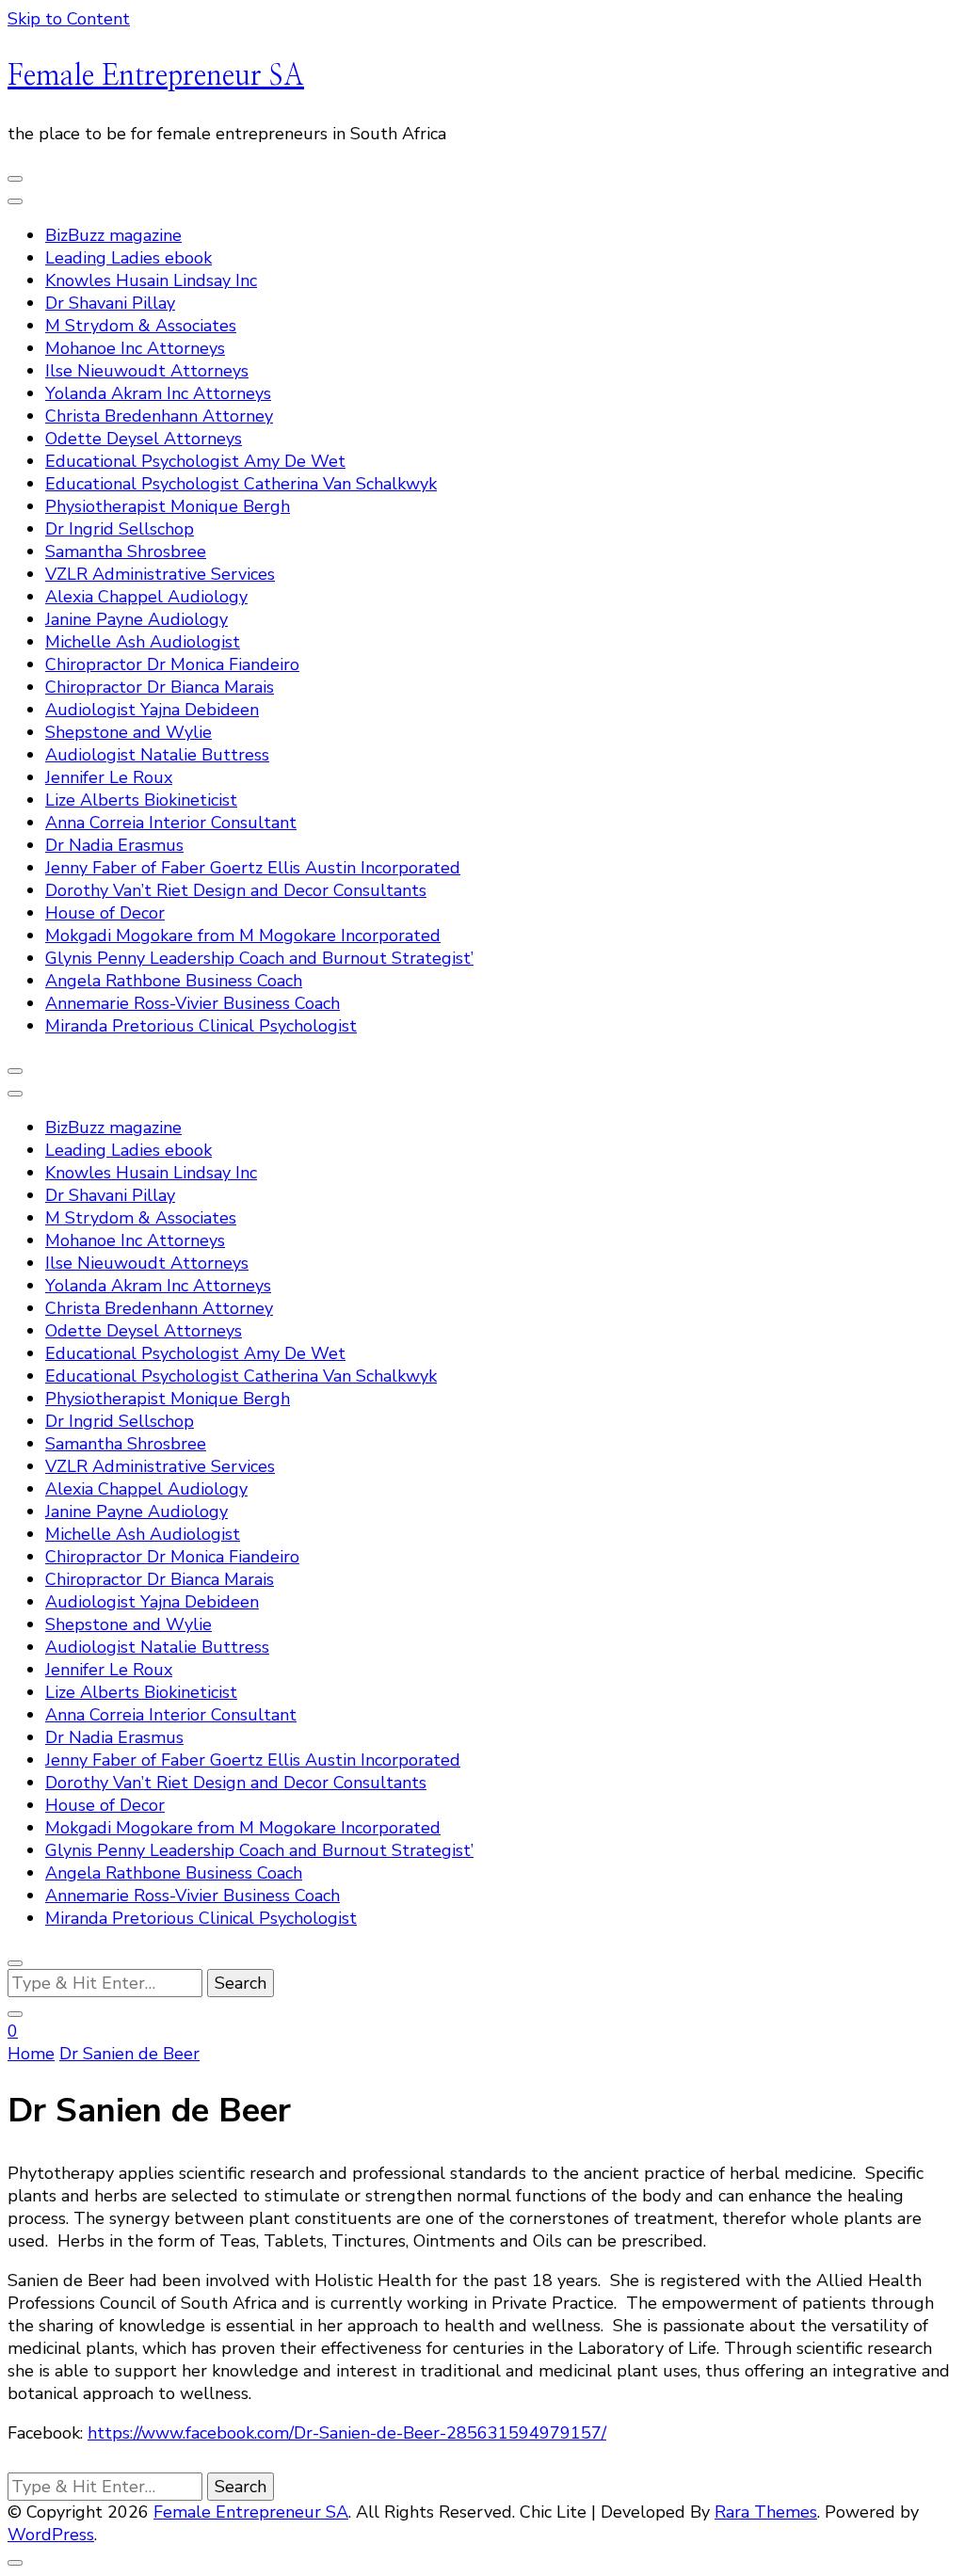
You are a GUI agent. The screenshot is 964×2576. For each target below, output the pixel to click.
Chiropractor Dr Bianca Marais (160, 687)
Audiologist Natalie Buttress (157, 755)
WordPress (51, 2535)
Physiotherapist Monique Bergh (168, 506)
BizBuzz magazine (113, 235)
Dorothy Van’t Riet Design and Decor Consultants (236, 890)
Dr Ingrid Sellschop (120, 529)
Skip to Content (69, 19)
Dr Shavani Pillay (110, 303)
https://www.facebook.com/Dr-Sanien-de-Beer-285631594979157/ (347, 2433)
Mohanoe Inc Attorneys (135, 348)
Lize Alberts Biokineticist (141, 800)
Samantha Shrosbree (126, 552)
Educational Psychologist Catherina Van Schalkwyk (241, 484)
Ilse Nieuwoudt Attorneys (147, 371)
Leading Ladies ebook (129, 258)
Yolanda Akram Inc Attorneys (158, 393)
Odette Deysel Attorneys (144, 439)
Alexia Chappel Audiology (146, 597)
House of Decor (105, 913)
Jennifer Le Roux (109, 777)
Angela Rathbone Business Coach (174, 981)
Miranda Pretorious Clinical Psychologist (201, 1026)
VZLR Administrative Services (160, 574)
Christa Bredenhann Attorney (159, 416)
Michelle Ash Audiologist (143, 642)
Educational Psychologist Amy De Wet (195, 461)
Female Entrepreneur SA (156, 76)
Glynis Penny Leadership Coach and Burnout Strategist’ (259, 958)
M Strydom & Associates (141, 326)
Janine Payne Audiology (137, 619)
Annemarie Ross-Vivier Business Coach (193, 1003)
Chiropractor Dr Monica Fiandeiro (172, 664)
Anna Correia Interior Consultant (171, 823)
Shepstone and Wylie (129, 732)
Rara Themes (766, 2512)
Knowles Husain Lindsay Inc (151, 280)
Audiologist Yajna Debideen (152, 710)
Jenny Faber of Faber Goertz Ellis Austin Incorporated (253, 868)
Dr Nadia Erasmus (114, 845)
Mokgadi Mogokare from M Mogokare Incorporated (243, 936)
